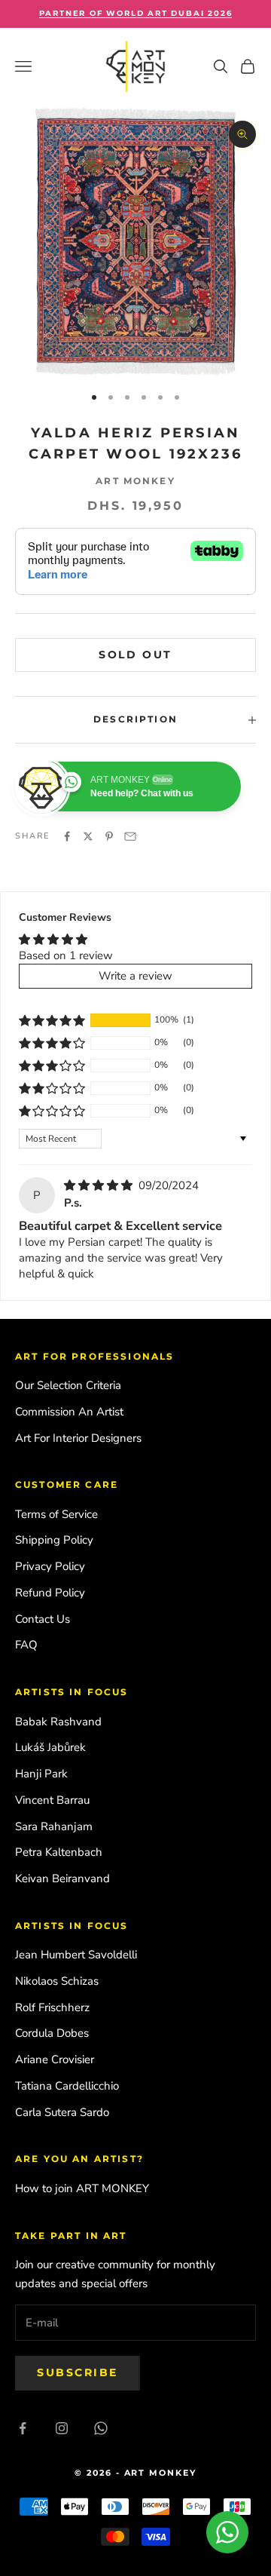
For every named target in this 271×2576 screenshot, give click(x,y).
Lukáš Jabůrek (50, 1747)
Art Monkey (135, 481)
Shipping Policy (54, 1540)
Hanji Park (41, 1774)
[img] (100, 1185)
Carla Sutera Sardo (62, 2112)
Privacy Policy (50, 1566)
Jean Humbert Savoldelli (76, 1955)
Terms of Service (56, 1514)
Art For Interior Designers (78, 1438)
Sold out (135, 655)
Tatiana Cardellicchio (67, 2086)
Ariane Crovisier (55, 2059)
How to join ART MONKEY (82, 2188)
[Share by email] (130, 836)
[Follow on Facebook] (23, 2428)
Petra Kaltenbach (59, 1852)
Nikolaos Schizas (57, 1981)
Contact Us (43, 1619)
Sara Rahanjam (54, 1826)
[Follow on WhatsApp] (101, 2428)
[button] (52, 1020)
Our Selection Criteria (68, 1385)
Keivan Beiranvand (62, 1878)
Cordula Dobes (52, 2033)
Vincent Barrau (52, 1800)
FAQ (26, 1645)
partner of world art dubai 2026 (136, 13)
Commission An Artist (69, 1412)
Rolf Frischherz (52, 2007)
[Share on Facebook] (67, 836)
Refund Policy (50, 1593)
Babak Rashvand (58, 1722)
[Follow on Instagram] (62, 2428)
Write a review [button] (135, 976)
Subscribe (78, 2372)
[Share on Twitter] (88, 836)
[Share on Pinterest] (109, 836)
